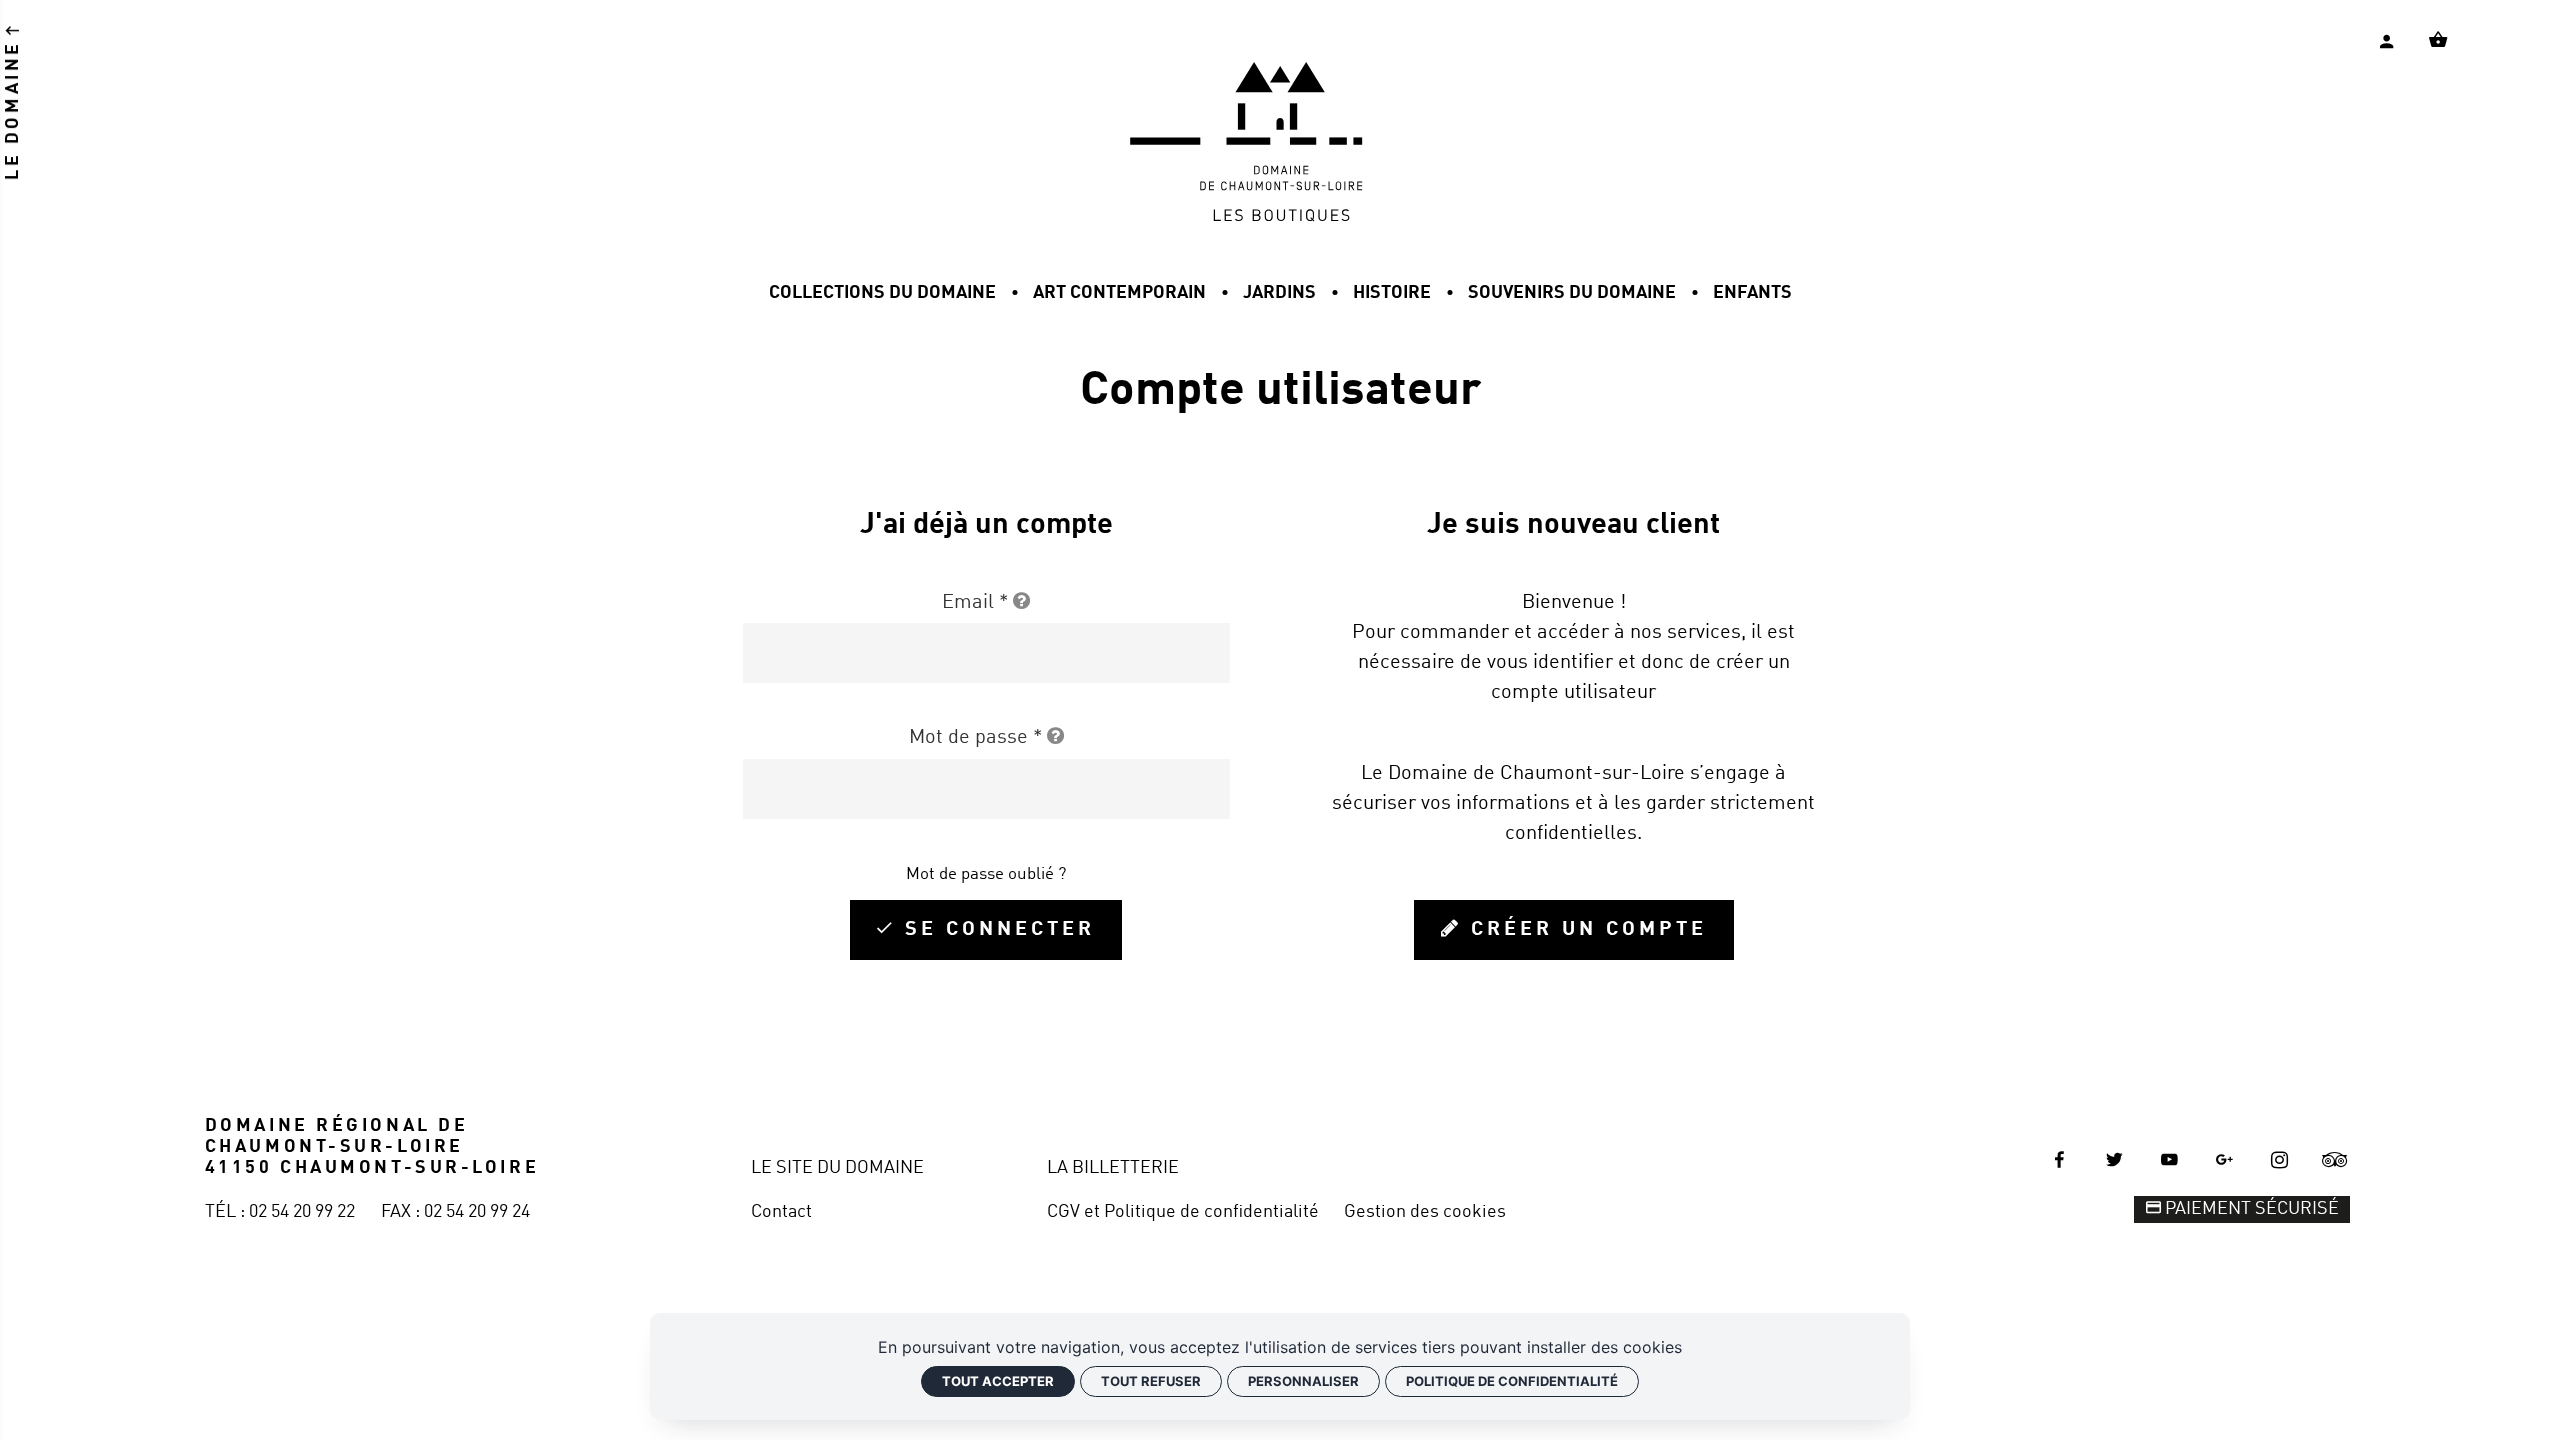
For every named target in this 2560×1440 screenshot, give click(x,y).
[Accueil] (1280, 216)
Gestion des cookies (1425, 1212)
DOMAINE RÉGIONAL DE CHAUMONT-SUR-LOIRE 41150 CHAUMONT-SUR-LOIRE (372, 1147)
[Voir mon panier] (2438, 40)
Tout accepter (998, 1381)
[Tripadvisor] (2335, 1160)
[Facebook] (2059, 1160)
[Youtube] (2170, 1160)
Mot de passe (975, 738)
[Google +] (2225, 1160)
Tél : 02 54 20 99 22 (280, 1212)
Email (975, 603)
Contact (781, 1212)
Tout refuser (1151, 1381)
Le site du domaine (837, 1168)
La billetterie (1113, 1168)
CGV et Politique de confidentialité (1183, 1212)
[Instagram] (2280, 1160)
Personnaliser (1303, 1381)
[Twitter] (2114, 1160)
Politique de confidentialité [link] (1512, 1381)
